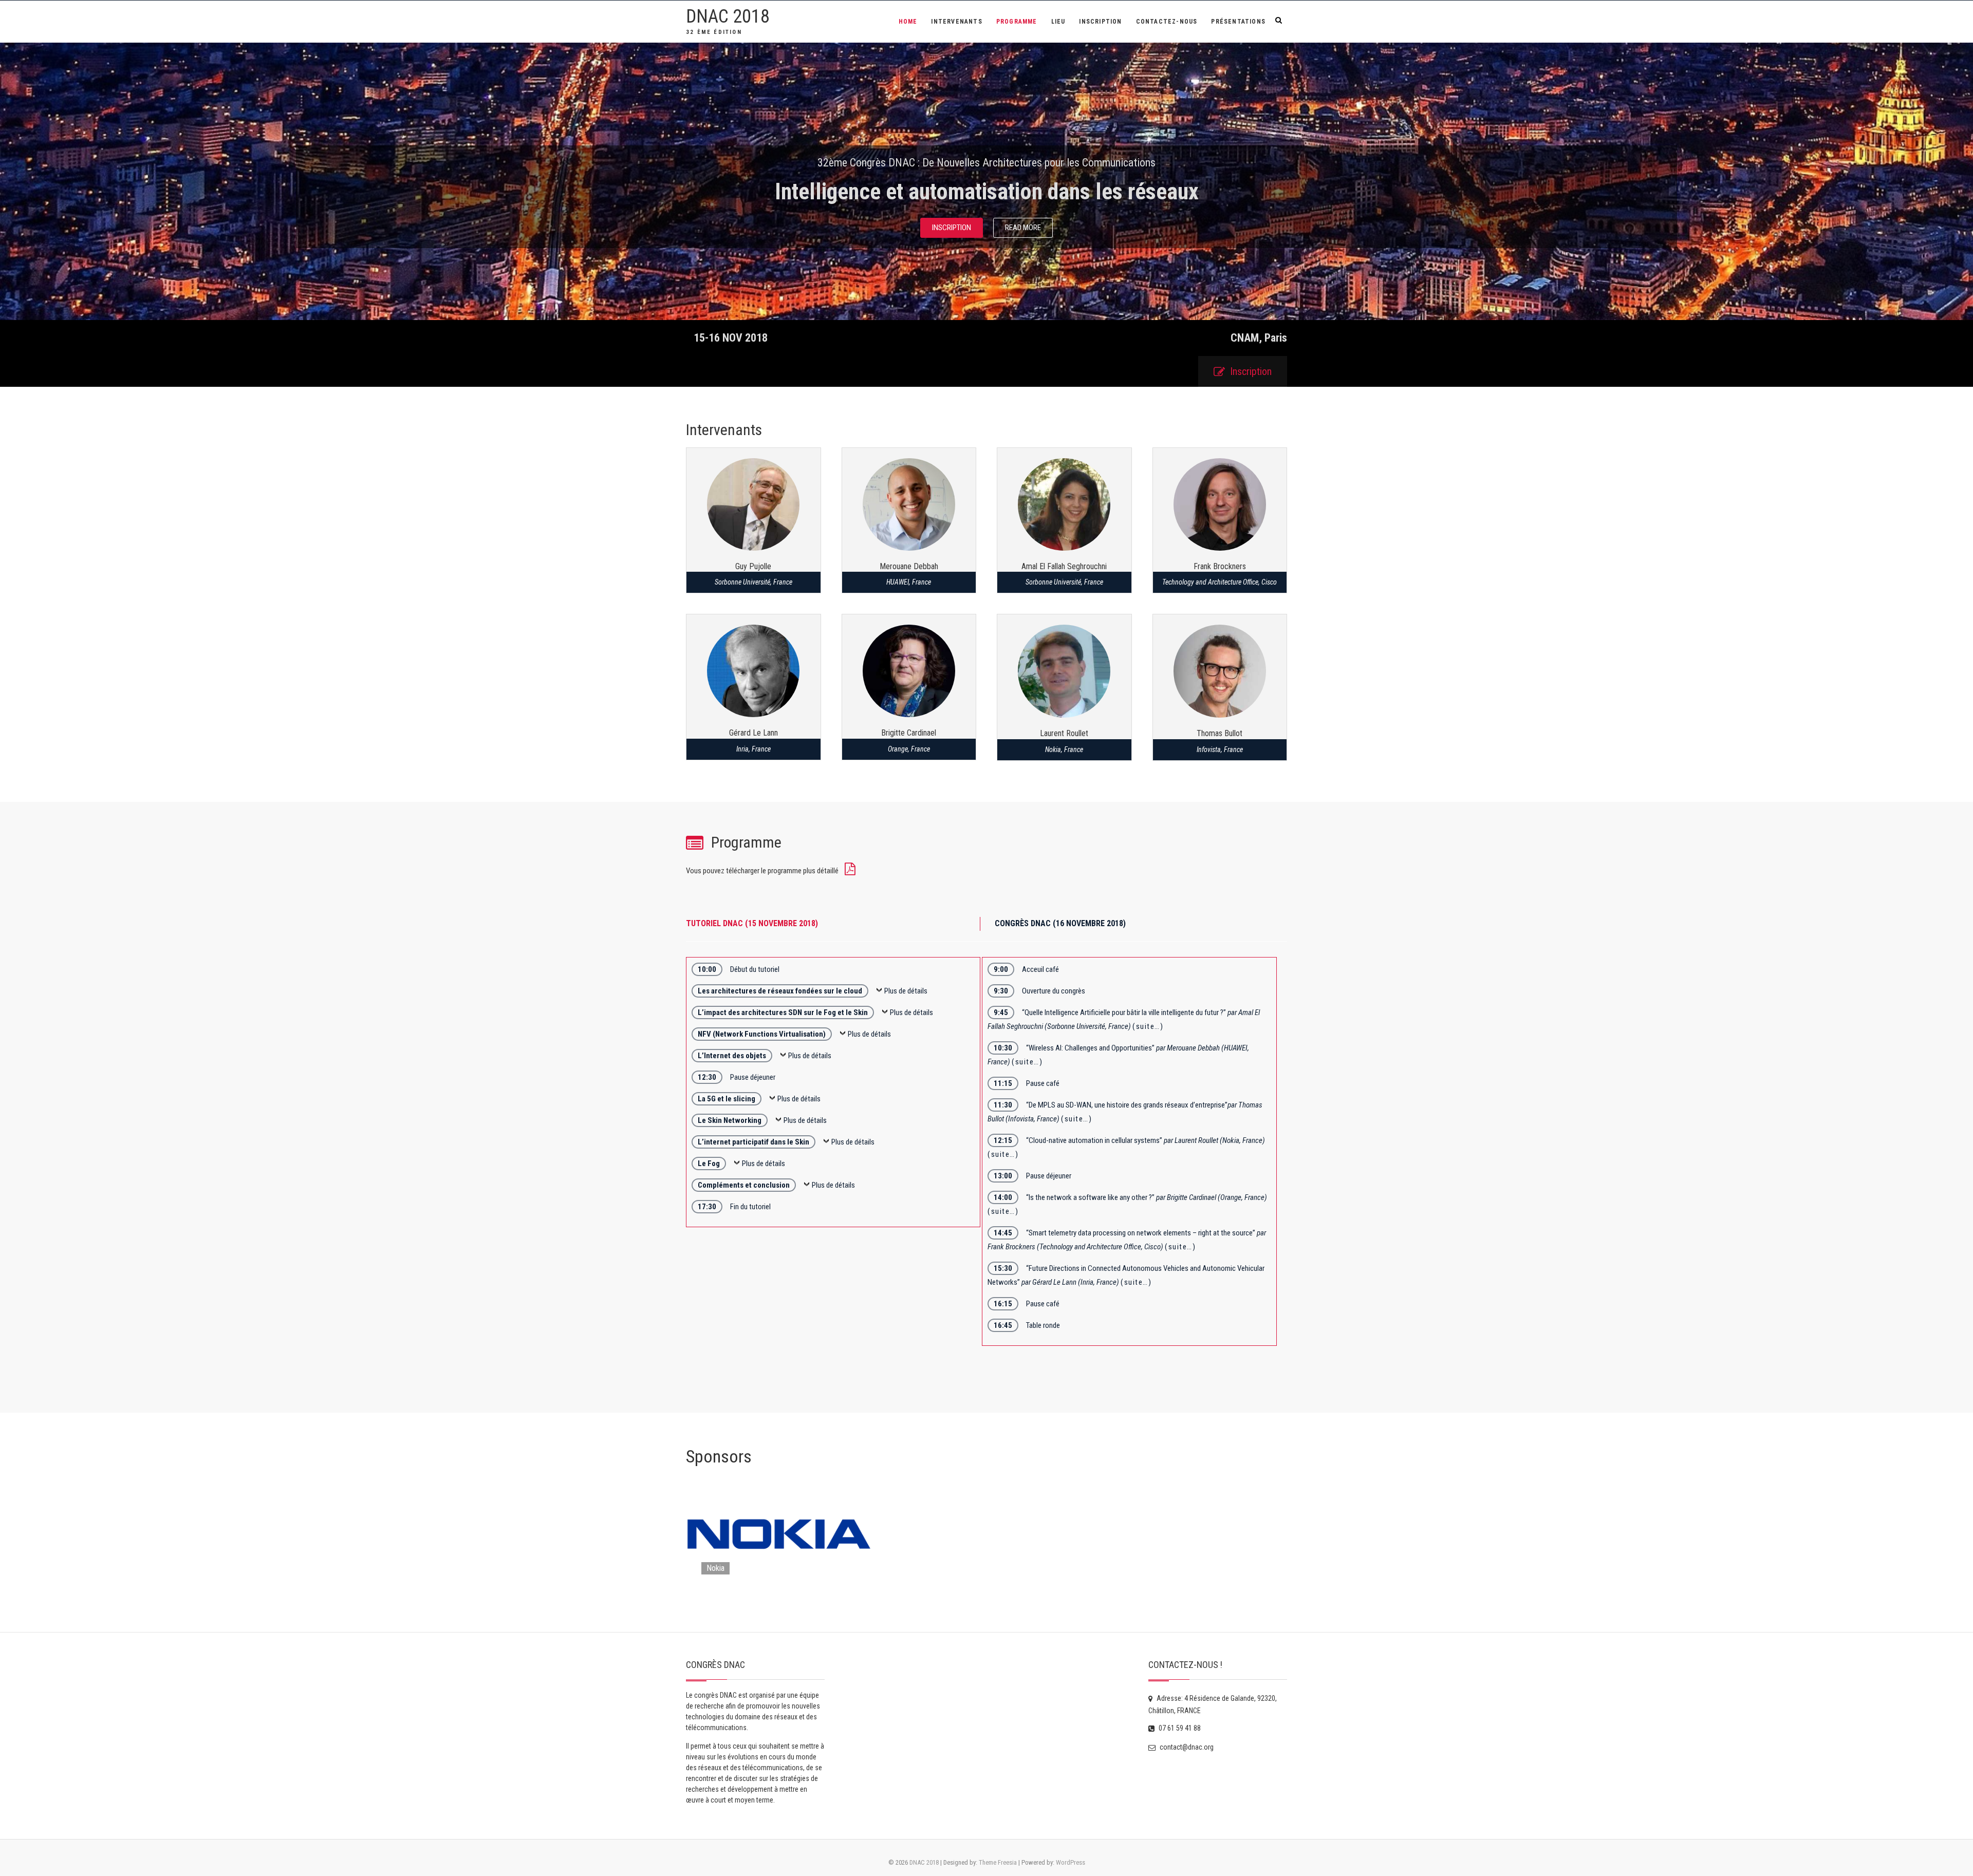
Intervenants (956, 22)
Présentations (1238, 22)
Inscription (1100, 22)
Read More (1023, 228)
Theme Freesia (998, 1862)
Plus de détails (906, 991)
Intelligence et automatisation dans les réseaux (987, 192)
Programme (1017, 22)
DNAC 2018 (728, 16)
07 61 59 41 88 (1179, 1728)
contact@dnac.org (1186, 1747)
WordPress (1071, 1862)
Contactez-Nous (1167, 22)
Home (908, 22)
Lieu (1058, 22)
